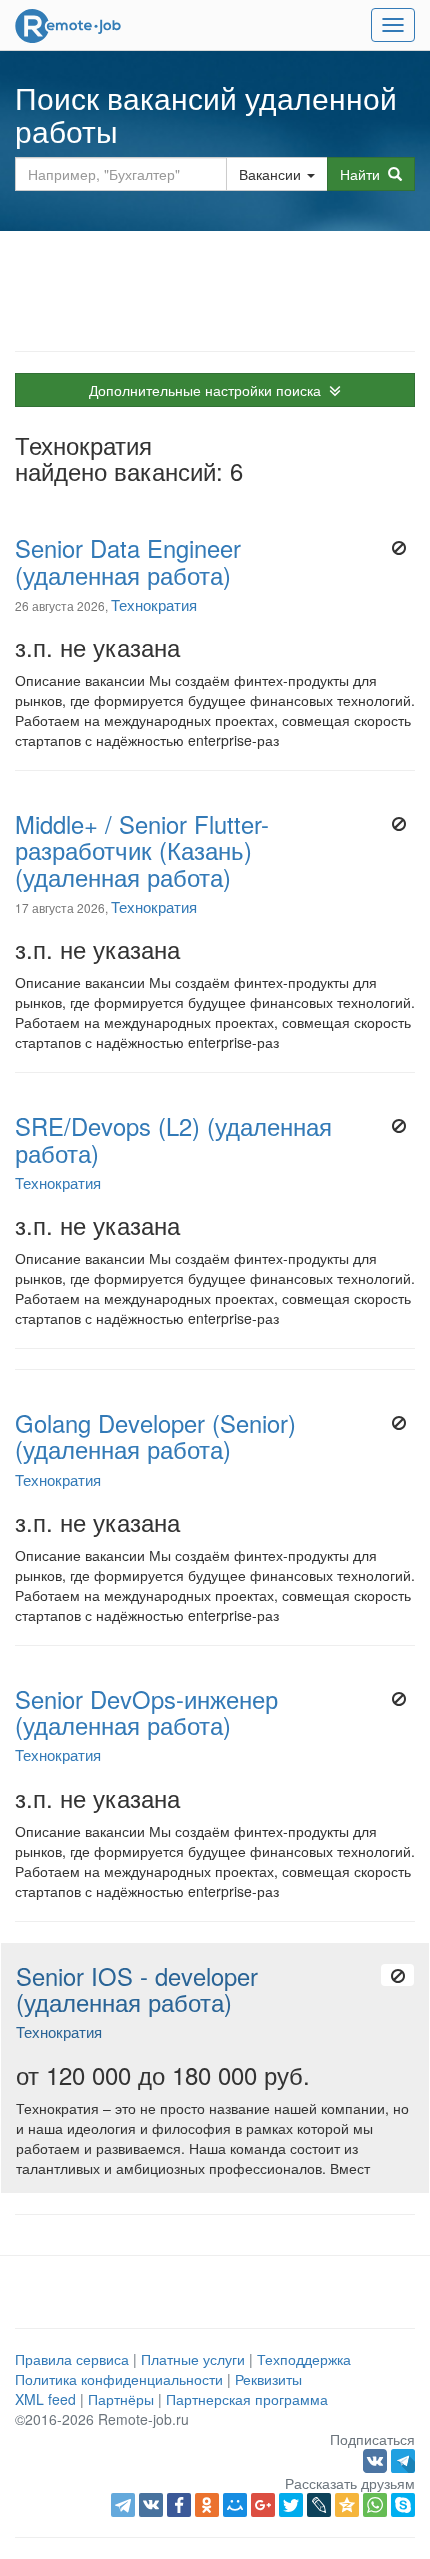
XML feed (45, 2399)
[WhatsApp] (375, 2505)
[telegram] (123, 2505)
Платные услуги (193, 2359)
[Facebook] (179, 2505)
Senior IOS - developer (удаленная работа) (137, 1989)
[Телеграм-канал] (403, 2459)
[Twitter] (291, 2505)
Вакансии (270, 174)
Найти (364, 174)
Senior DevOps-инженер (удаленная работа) (146, 1712)
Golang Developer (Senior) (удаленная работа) (155, 1436)
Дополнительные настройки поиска (209, 390)
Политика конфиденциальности (119, 2379)
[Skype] (403, 2505)
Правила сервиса (72, 2359)
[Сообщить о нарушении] (398, 548)
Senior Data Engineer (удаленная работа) (128, 561)
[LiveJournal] (319, 2505)
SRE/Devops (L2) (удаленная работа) (173, 1139)
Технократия (154, 604)
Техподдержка (304, 2359)
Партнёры (121, 2399)
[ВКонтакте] (151, 2505)
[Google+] (263, 2505)
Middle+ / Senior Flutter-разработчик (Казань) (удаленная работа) (142, 850)
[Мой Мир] (235, 2505)
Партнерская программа (247, 2399)
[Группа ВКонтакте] (377, 2459)
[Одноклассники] (207, 2505)
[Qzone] (347, 2505)
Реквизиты (268, 2379)
